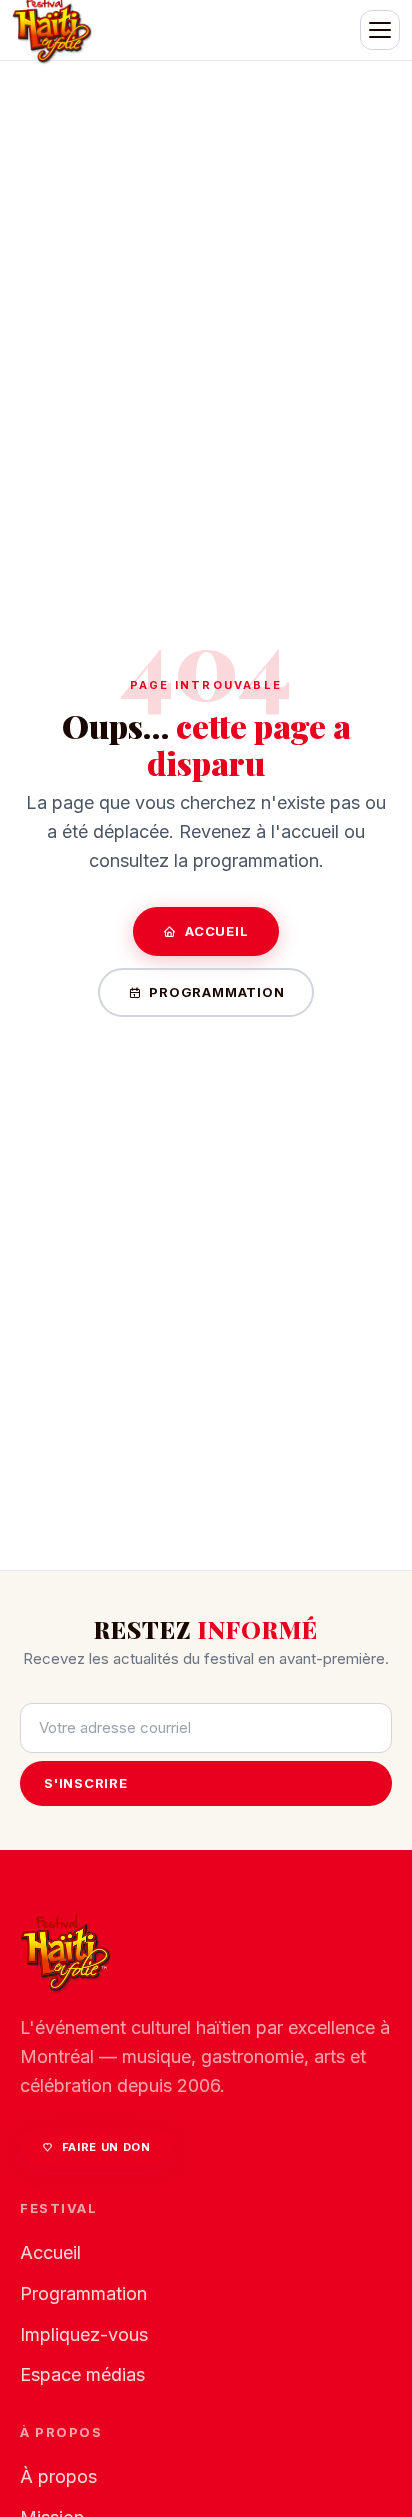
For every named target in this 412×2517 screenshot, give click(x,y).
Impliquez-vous (84, 2334)
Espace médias (82, 2374)
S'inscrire (86, 1783)
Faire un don (106, 2147)
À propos (58, 2476)
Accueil (216, 931)
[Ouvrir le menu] (380, 30)
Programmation (216, 992)
